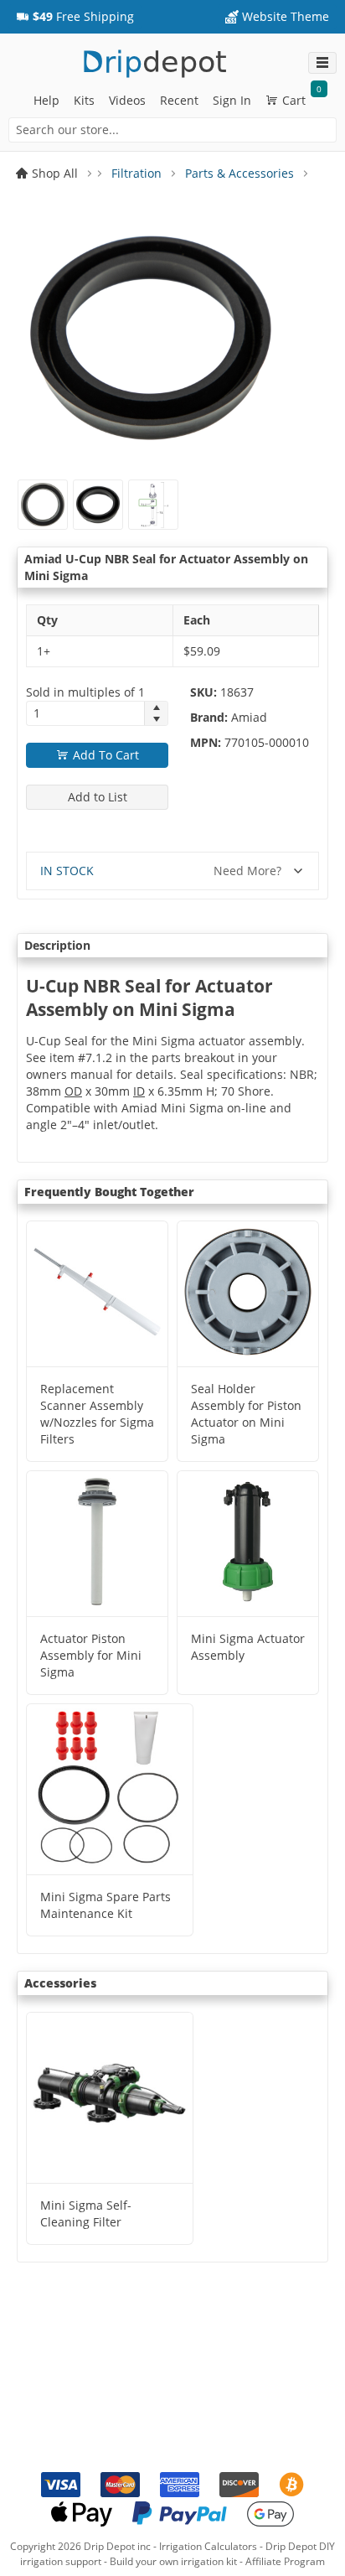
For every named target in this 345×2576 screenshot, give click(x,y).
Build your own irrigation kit (173, 2561)
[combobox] (172, 130)
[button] (75, 17)
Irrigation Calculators (208, 2546)
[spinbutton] (85, 713)
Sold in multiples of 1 (85, 692)
